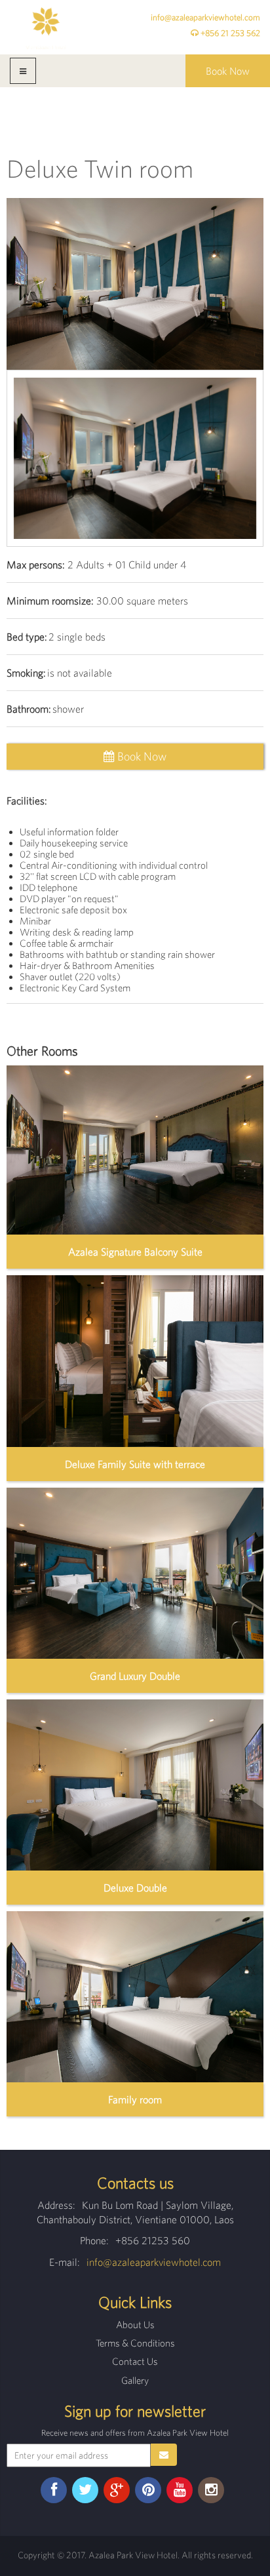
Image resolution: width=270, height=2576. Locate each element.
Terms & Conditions (135, 2343)
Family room (135, 2099)
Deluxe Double (135, 1888)
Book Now (228, 71)
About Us (135, 2325)
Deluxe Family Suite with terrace (135, 1464)
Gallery (135, 2380)
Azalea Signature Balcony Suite (135, 1252)
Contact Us (135, 2361)
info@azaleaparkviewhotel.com (205, 17)
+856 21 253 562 (229, 33)
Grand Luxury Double (135, 1676)
